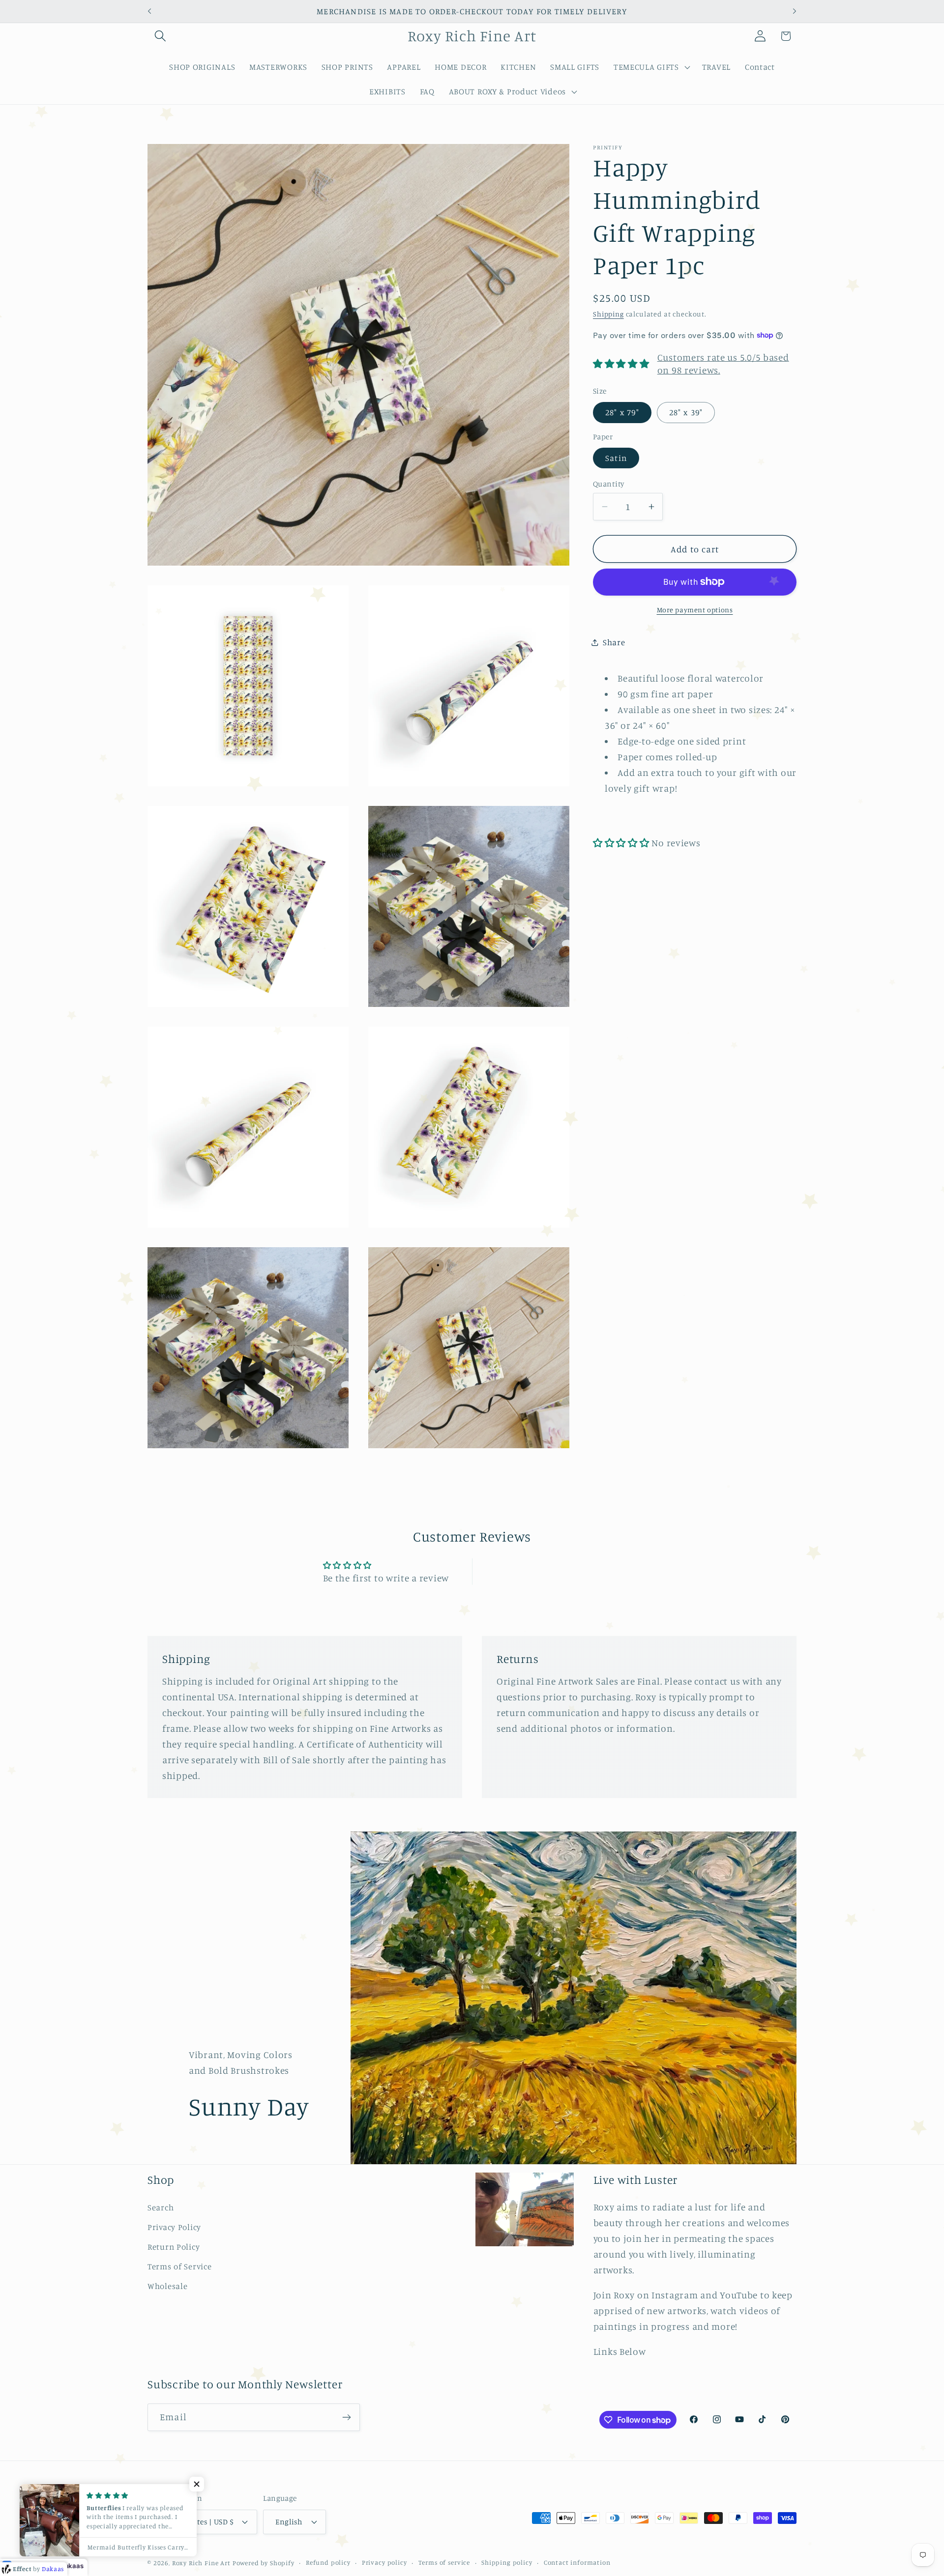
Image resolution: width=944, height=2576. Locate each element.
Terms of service (444, 2562)
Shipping (608, 314)
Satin (616, 458)
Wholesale (167, 2286)
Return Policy (174, 2247)
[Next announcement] (795, 11)
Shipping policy (507, 2562)
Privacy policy (384, 2562)
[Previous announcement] (149, 11)
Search (161, 2207)
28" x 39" (686, 412)
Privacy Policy (174, 2227)
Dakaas (72, 2566)
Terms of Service (180, 2266)
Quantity (609, 483)
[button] (161, 36)
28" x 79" (622, 412)
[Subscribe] (346, 2417)
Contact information (577, 2562)
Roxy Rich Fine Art (201, 2563)
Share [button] (614, 642)
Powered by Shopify (264, 2563)
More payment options (695, 610)
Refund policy (328, 2562)
